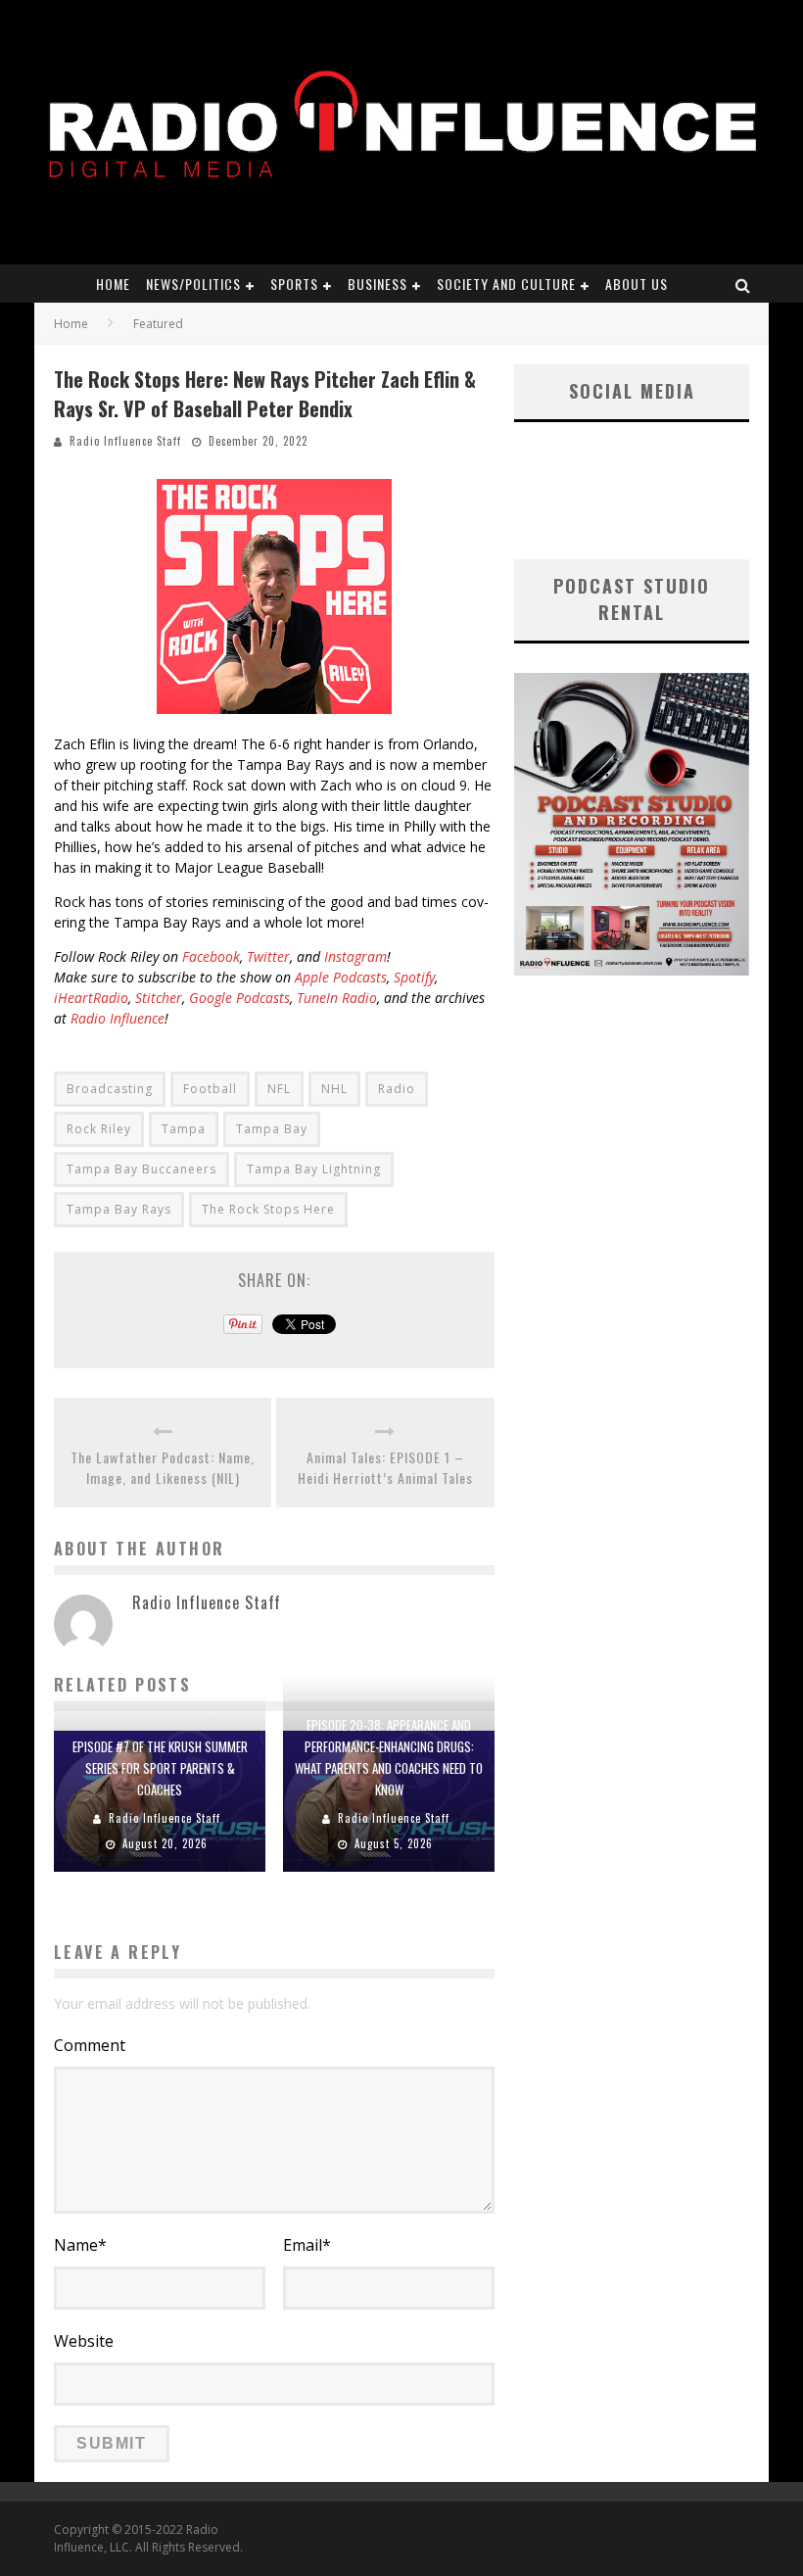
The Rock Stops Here (268, 1209)
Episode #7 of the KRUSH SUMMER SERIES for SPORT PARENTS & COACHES (160, 1768)
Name (80, 2245)
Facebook (211, 956)
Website (84, 2341)
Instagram (355, 956)
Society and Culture (506, 284)
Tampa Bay (272, 1129)
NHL (334, 1089)
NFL (279, 1089)
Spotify (414, 977)
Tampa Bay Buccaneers (142, 1169)
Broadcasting (110, 1089)
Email (307, 2245)
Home (113, 284)
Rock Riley (99, 1129)
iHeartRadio (91, 998)
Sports (294, 284)
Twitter (268, 956)
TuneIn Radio (337, 998)
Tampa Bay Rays (119, 1209)
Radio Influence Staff (125, 441)
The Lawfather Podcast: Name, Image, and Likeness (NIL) (163, 1467)
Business (378, 284)
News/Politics (193, 284)
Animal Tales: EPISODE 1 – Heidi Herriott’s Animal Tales (385, 1467)
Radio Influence (118, 1018)
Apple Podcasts (341, 977)
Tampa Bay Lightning (314, 1169)
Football (210, 1089)
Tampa (184, 1129)
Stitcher (159, 998)
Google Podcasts (239, 998)
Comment (90, 2045)
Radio (397, 1089)
